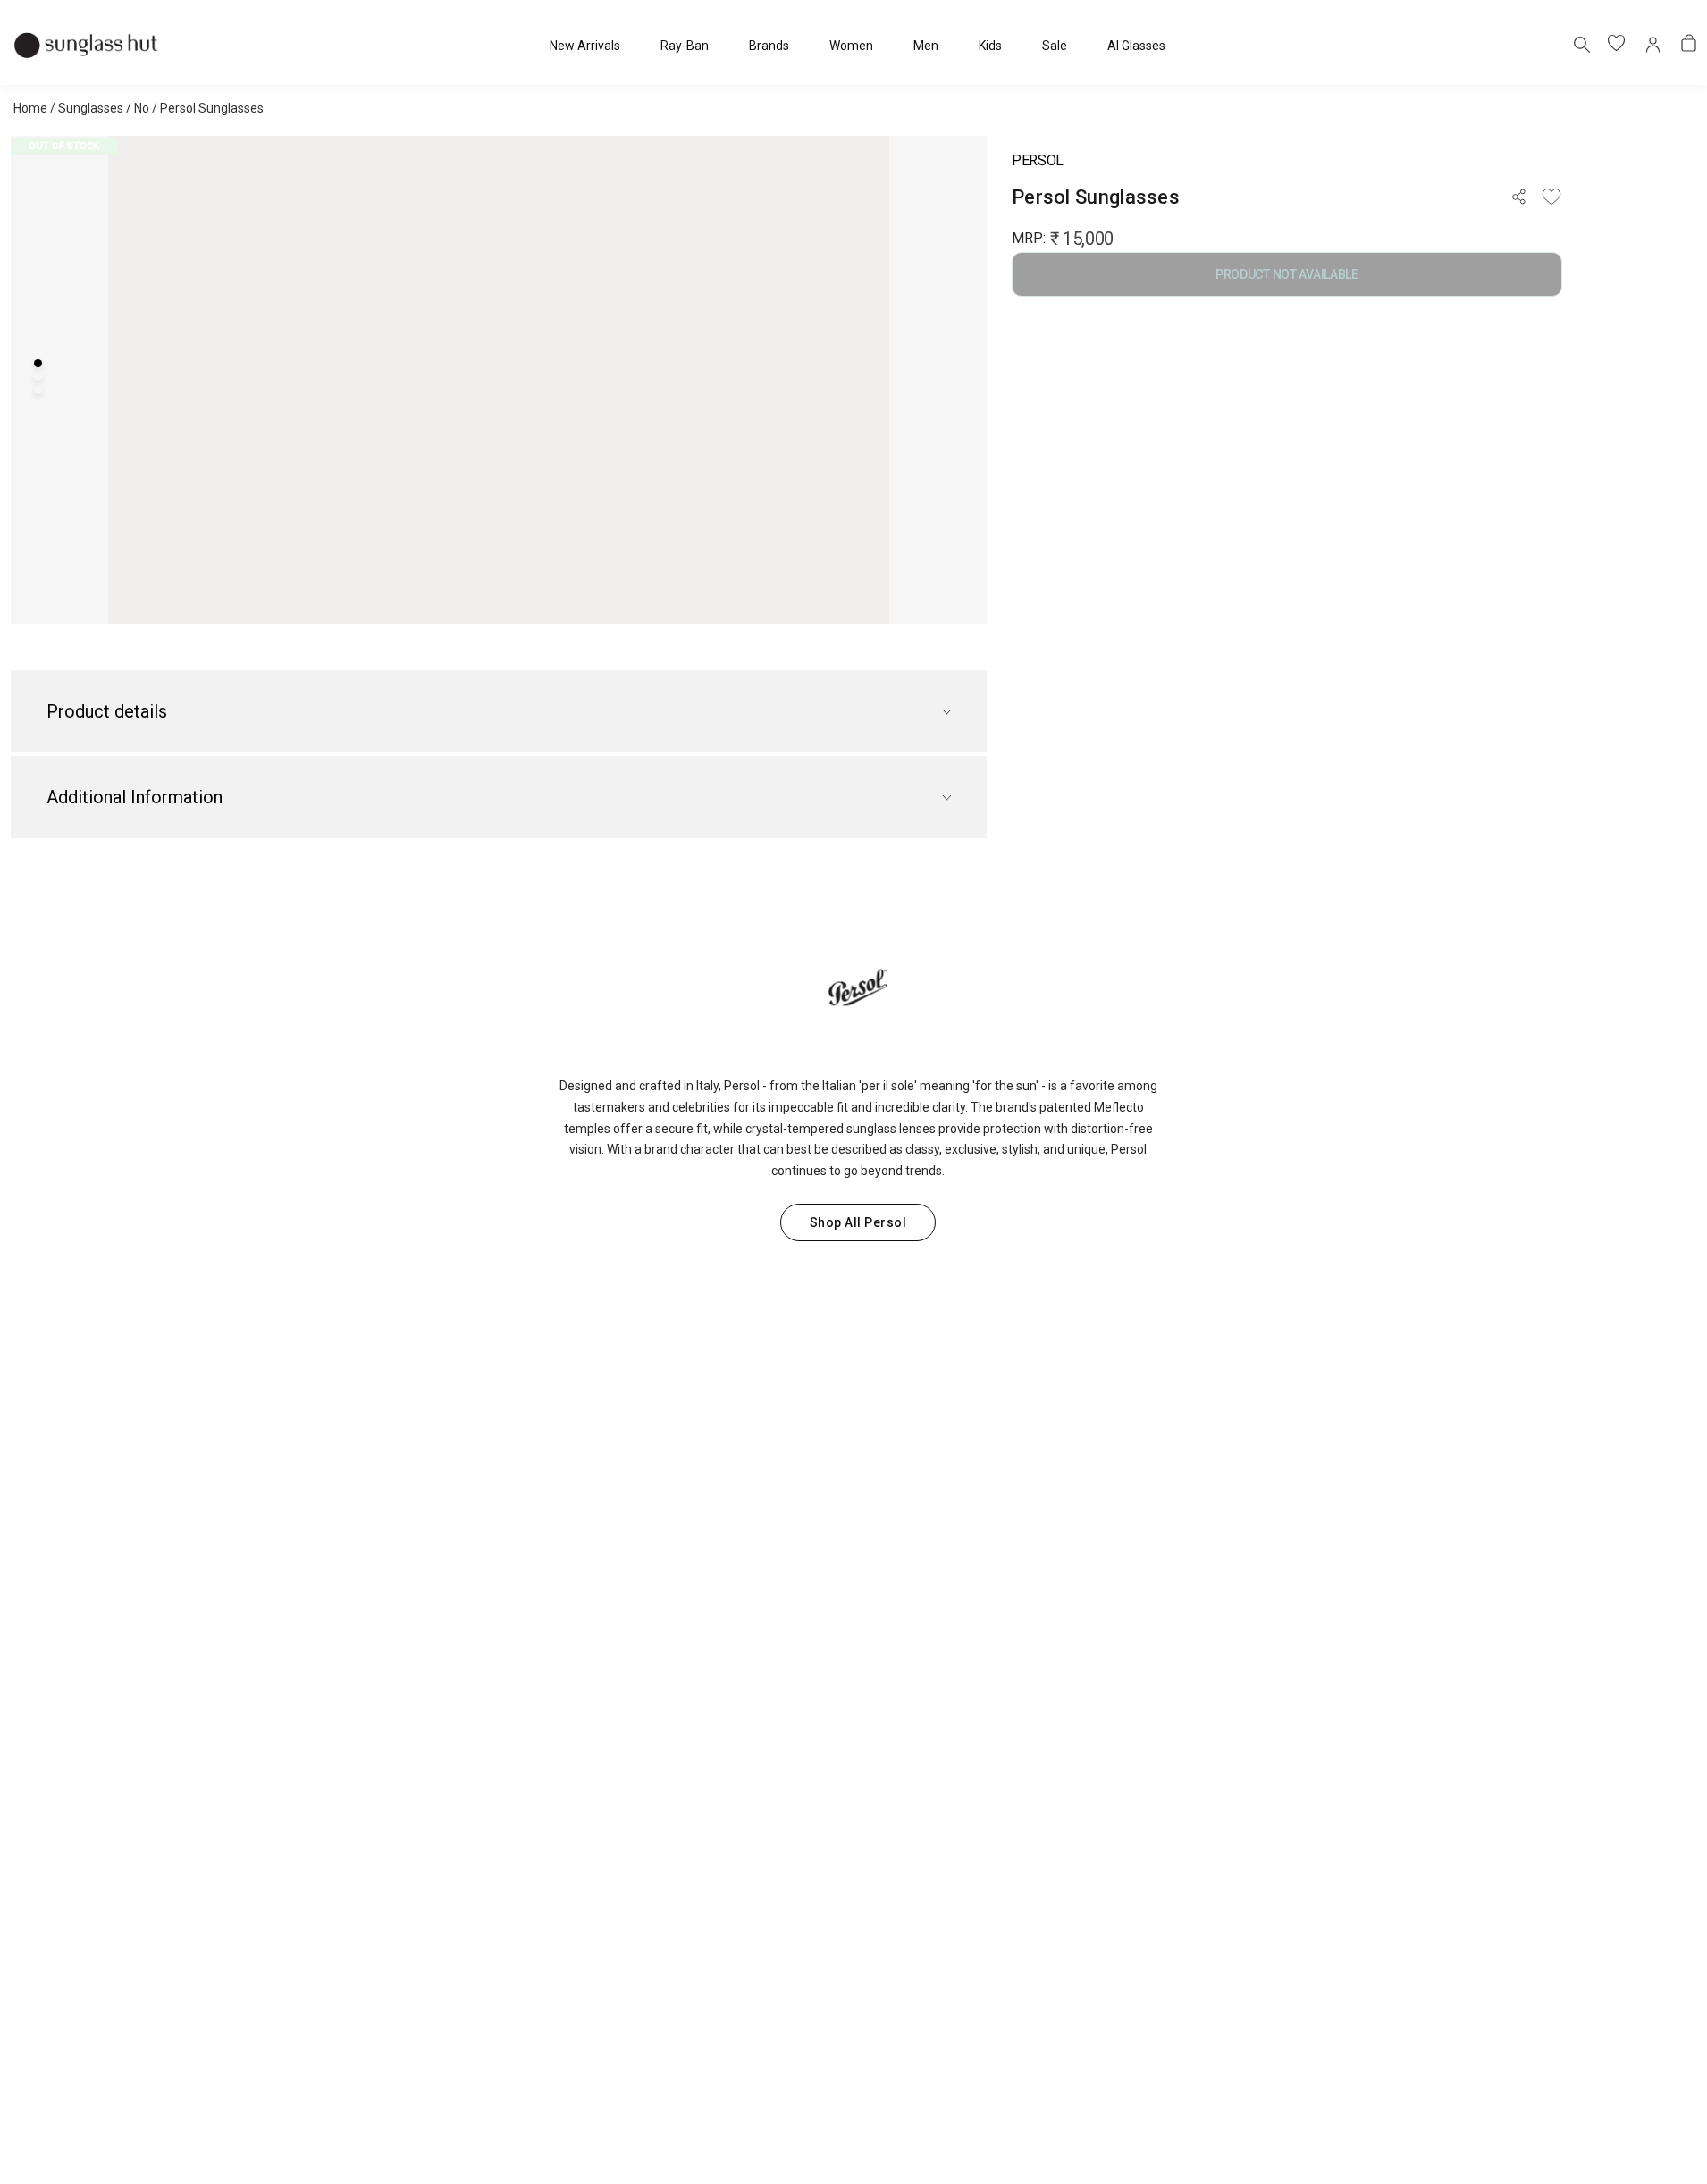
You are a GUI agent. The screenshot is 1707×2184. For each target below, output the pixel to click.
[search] (1581, 44)
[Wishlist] (1551, 197)
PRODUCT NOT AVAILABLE (1287, 274)
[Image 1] (38, 363)
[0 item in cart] (1689, 45)
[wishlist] (1618, 45)
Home (30, 108)
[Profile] (1653, 45)
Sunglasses (91, 108)
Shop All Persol (858, 1222)
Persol (1038, 160)
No (142, 108)
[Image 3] (38, 390)
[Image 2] (38, 377)
